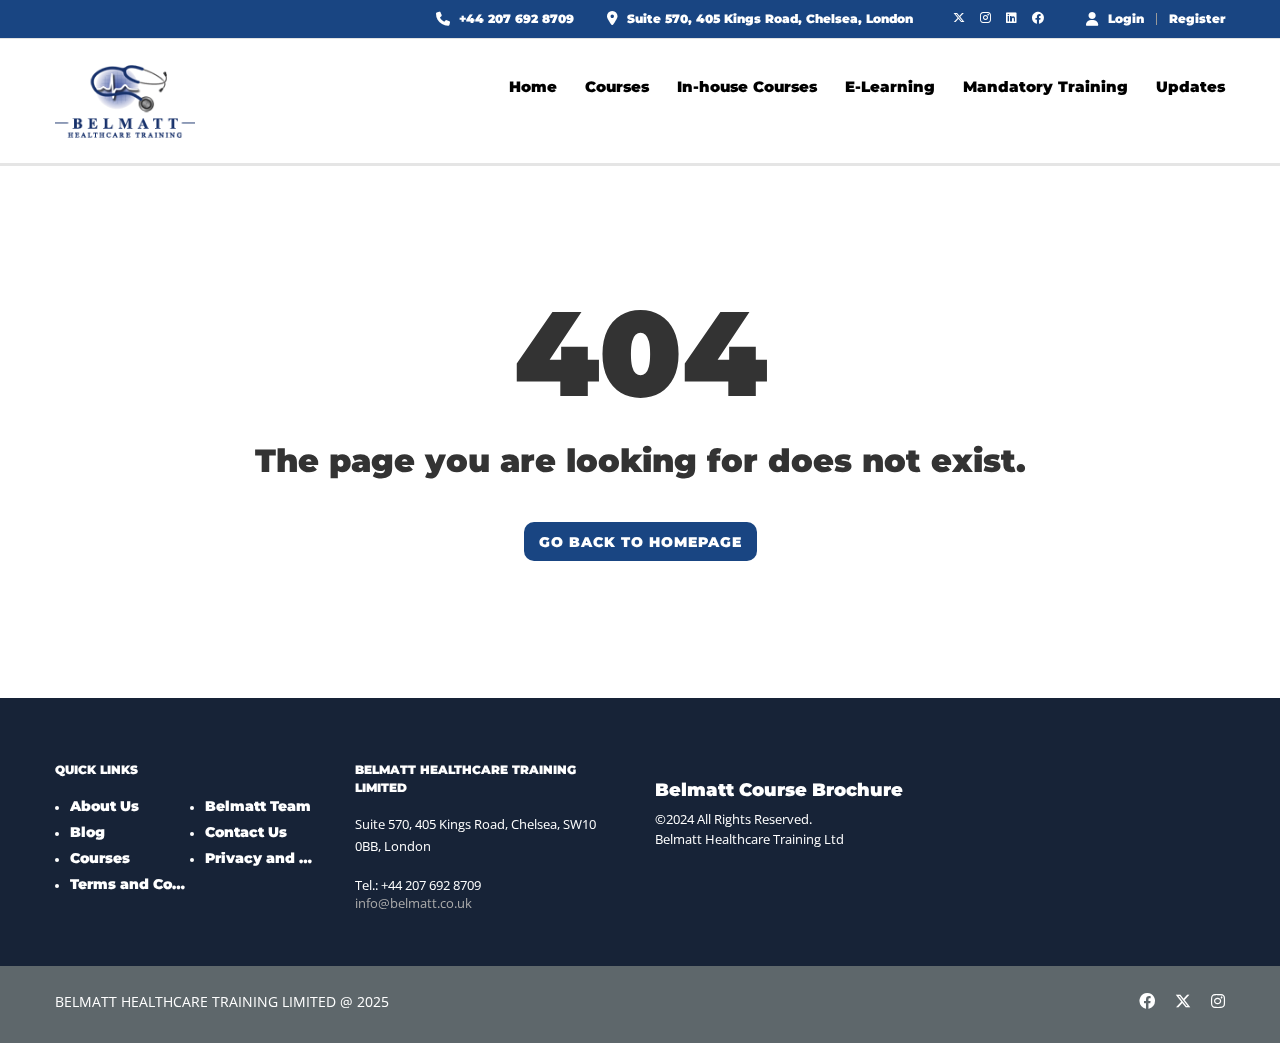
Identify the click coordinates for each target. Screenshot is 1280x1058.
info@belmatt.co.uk (413, 903)
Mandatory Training (1045, 86)
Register (1197, 19)
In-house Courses (747, 86)
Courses (617, 86)
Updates (1190, 86)
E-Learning (890, 86)
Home (533, 86)
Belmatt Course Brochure (779, 790)
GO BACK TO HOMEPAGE (640, 542)
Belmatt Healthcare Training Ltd (749, 839)
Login (1126, 18)
